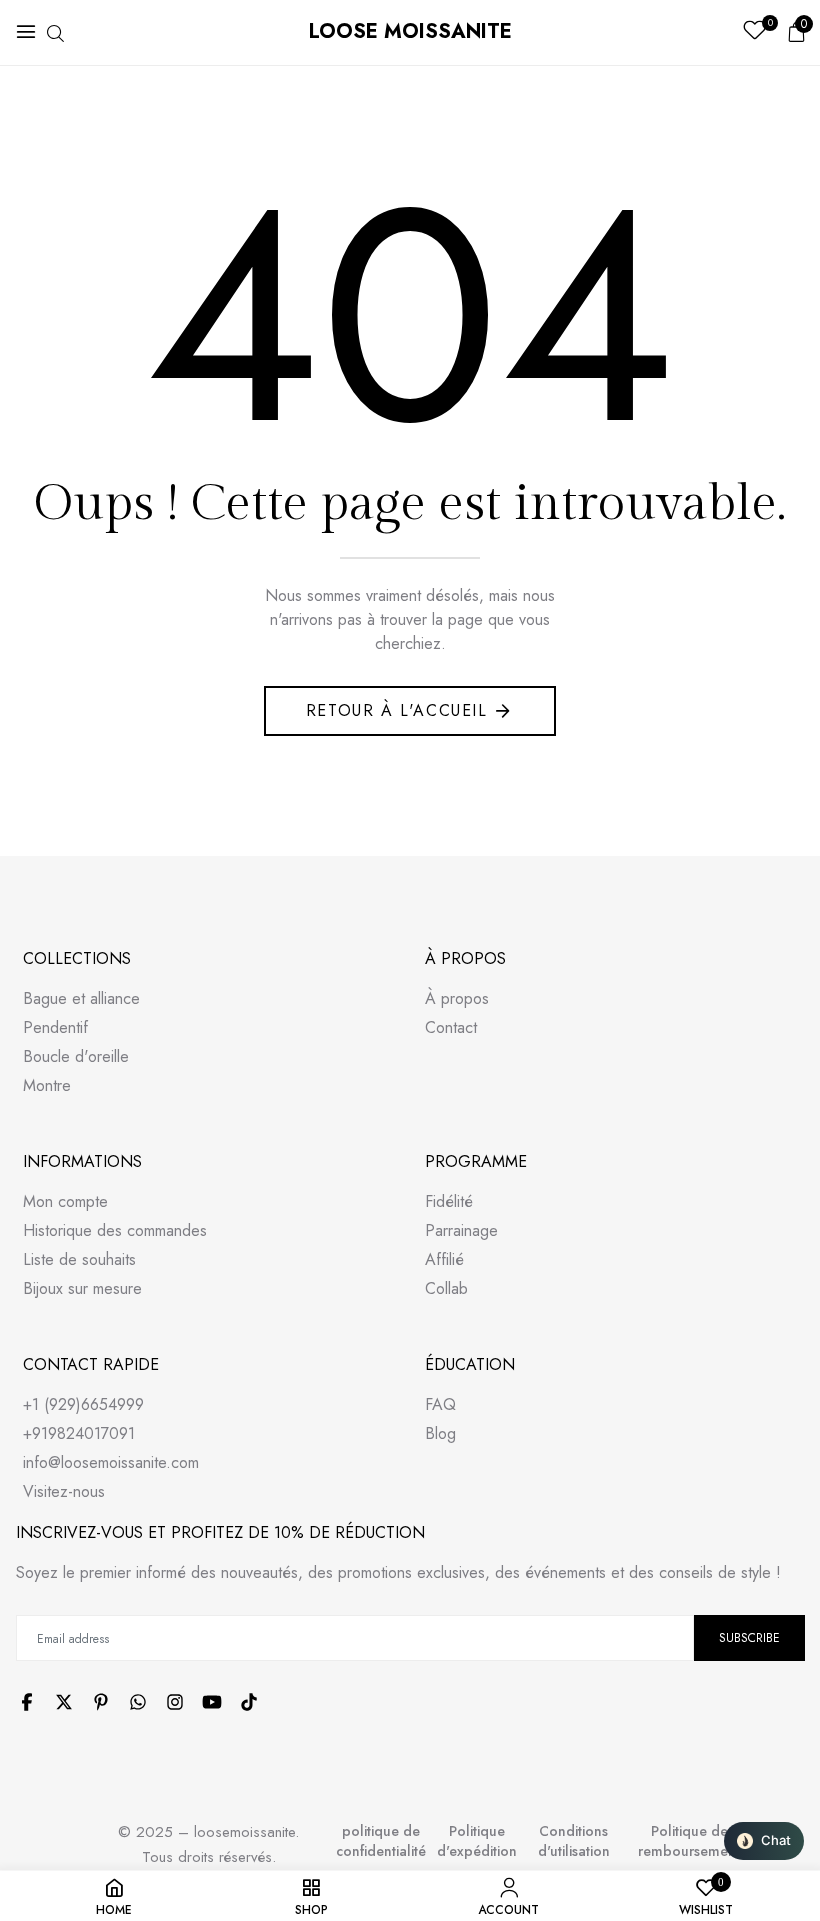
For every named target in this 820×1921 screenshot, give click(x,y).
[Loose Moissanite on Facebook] (27, 1702)
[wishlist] (754, 32)
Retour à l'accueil (397, 710)
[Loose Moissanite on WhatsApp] (138, 1702)
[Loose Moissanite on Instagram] (175, 1702)
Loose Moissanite (410, 31)
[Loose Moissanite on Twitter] (64, 1702)
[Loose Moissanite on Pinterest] (101, 1702)
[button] (764, 1841)
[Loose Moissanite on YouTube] (212, 1702)
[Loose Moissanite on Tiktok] (249, 1702)
